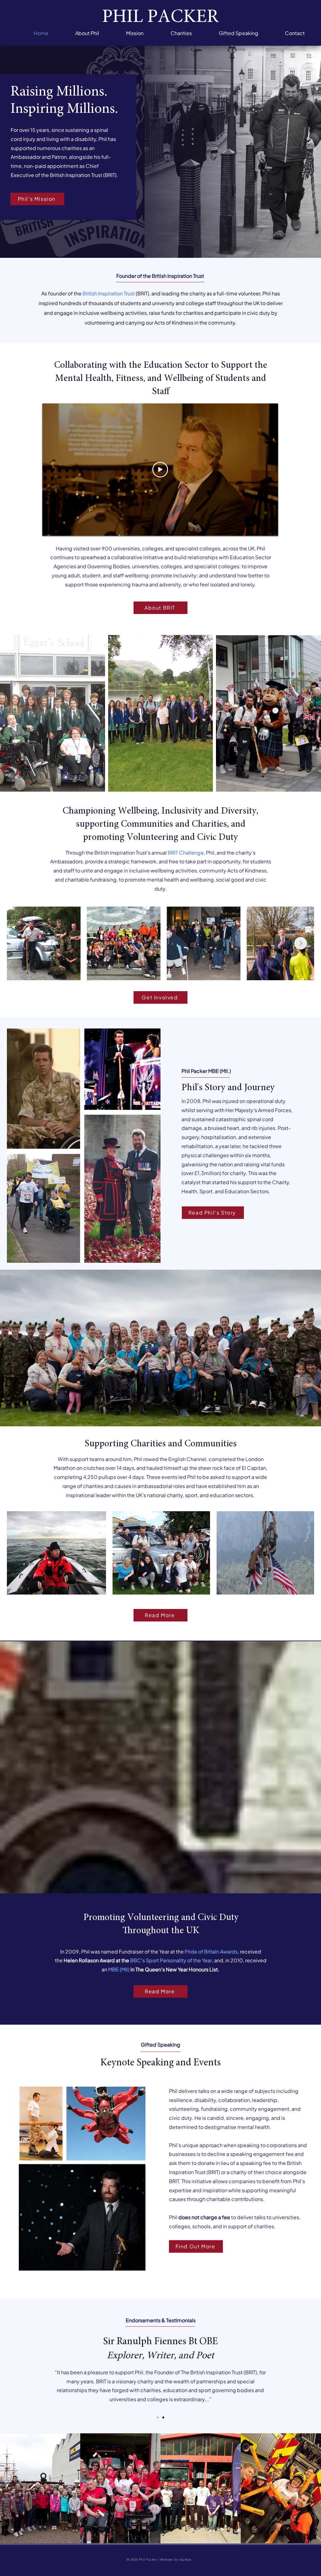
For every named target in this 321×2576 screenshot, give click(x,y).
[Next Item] (301, 943)
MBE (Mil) (119, 1969)
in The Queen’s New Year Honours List (174, 1969)
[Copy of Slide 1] (163, 2417)
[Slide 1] (158, 2417)
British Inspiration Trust (109, 293)
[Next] (287, 2366)
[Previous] (34, 2366)
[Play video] (160, 470)
